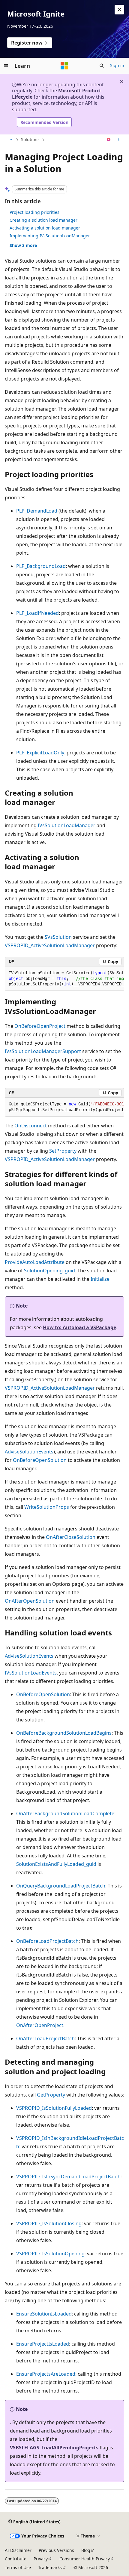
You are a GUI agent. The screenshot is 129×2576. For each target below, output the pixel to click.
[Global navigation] (6, 66)
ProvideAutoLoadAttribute (35, 1262)
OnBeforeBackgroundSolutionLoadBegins (64, 1733)
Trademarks (50, 2567)
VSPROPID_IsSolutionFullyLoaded (54, 2108)
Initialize (100, 1279)
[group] (64, 979)
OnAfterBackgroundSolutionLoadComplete (65, 1813)
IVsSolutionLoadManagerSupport (43, 1051)
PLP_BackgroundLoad (41, 566)
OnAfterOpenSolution (30, 1601)
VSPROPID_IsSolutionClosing (49, 2223)
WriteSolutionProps (47, 1507)
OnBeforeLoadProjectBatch (47, 1941)
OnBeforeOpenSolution (40, 1460)
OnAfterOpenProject (40, 2025)
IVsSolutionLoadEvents (31, 1673)
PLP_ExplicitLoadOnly (40, 753)
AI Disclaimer (18, 2550)
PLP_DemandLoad (37, 511)
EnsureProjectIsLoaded (43, 2344)
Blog (86, 2550)
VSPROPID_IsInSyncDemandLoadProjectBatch (68, 2177)
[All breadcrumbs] (10, 140)
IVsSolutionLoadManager (67, 825)
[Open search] (102, 66)
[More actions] (119, 140)
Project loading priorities (34, 212)
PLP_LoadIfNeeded (37, 613)
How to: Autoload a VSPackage (79, 1327)
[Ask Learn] (109, 140)
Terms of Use (18, 2567)
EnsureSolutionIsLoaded (44, 2314)
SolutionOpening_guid (49, 1271)
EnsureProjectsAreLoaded (46, 2374)
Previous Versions (56, 2550)
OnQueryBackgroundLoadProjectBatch (61, 1886)
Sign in (117, 65)
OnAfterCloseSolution (71, 1537)
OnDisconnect (31, 1126)
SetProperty (63, 1151)
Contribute (16, 2559)
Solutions (30, 139)
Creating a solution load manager (43, 220)
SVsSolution (58, 937)
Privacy (41, 2559)
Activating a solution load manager (45, 228)
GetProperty (51, 2095)
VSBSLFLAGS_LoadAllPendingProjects (54, 2448)
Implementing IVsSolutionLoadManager (50, 236)
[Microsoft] (64, 66)
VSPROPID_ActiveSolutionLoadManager (50, 945)
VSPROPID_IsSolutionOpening (50, 2254)
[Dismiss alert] (119, 10)
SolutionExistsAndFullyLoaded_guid (56, 1864)
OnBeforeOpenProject (40, 1026)
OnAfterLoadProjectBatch (45, 2038)
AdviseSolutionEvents (29, 1452)
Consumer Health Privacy (85, 2559)
